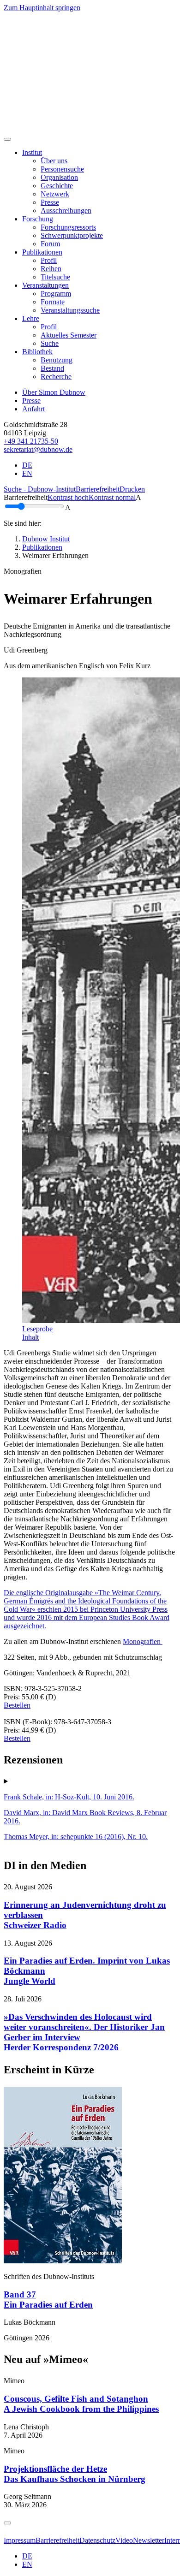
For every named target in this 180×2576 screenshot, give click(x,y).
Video (124, 2540)
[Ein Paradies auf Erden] (63, 2261)
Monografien (143, 1641)
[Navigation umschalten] (7, 139)
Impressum (20, 2540)
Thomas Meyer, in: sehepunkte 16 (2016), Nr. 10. (76, 1837)
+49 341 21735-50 (31, 441)
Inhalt (30, 1337)
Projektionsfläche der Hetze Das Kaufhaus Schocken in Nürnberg (75, 2474)
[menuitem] (54, 161)
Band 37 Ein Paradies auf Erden (48, 2300)
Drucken (132, 489)
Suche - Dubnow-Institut (40, 489)
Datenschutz (97, 2540)
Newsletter (149, 2540)
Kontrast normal (112, 497)
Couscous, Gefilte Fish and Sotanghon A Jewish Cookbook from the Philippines (81, 2404)
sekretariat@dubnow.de (38, 449)
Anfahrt (33, 409)
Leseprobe (37, 1329)
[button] (32, 152)
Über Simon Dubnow (54, 392)
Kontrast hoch (68, 497)
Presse (31, 401)
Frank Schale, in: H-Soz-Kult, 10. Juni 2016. (69, 1797)
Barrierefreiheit (98, 489)
